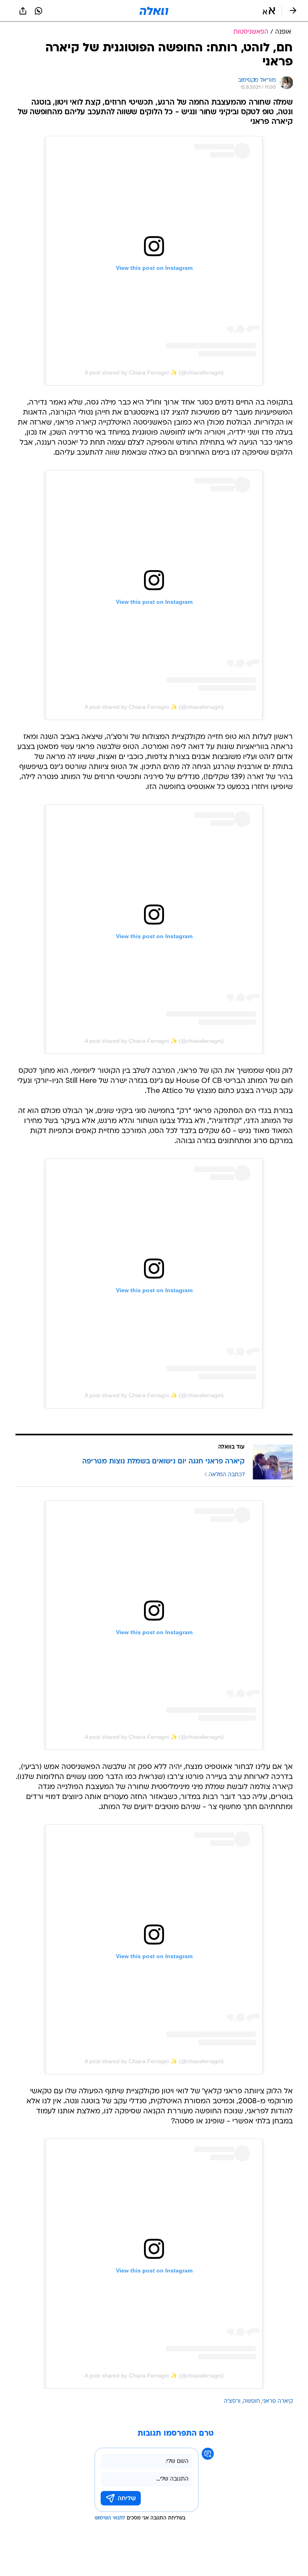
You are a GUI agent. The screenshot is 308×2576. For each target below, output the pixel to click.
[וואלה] (154, 11)
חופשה (251, 2401)
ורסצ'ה (232, 2401)
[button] (269, 11)
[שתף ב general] (23, 11)
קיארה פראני (278, 2401)
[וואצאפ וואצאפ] (38, 11)
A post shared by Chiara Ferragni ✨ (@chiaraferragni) (154, 372)
